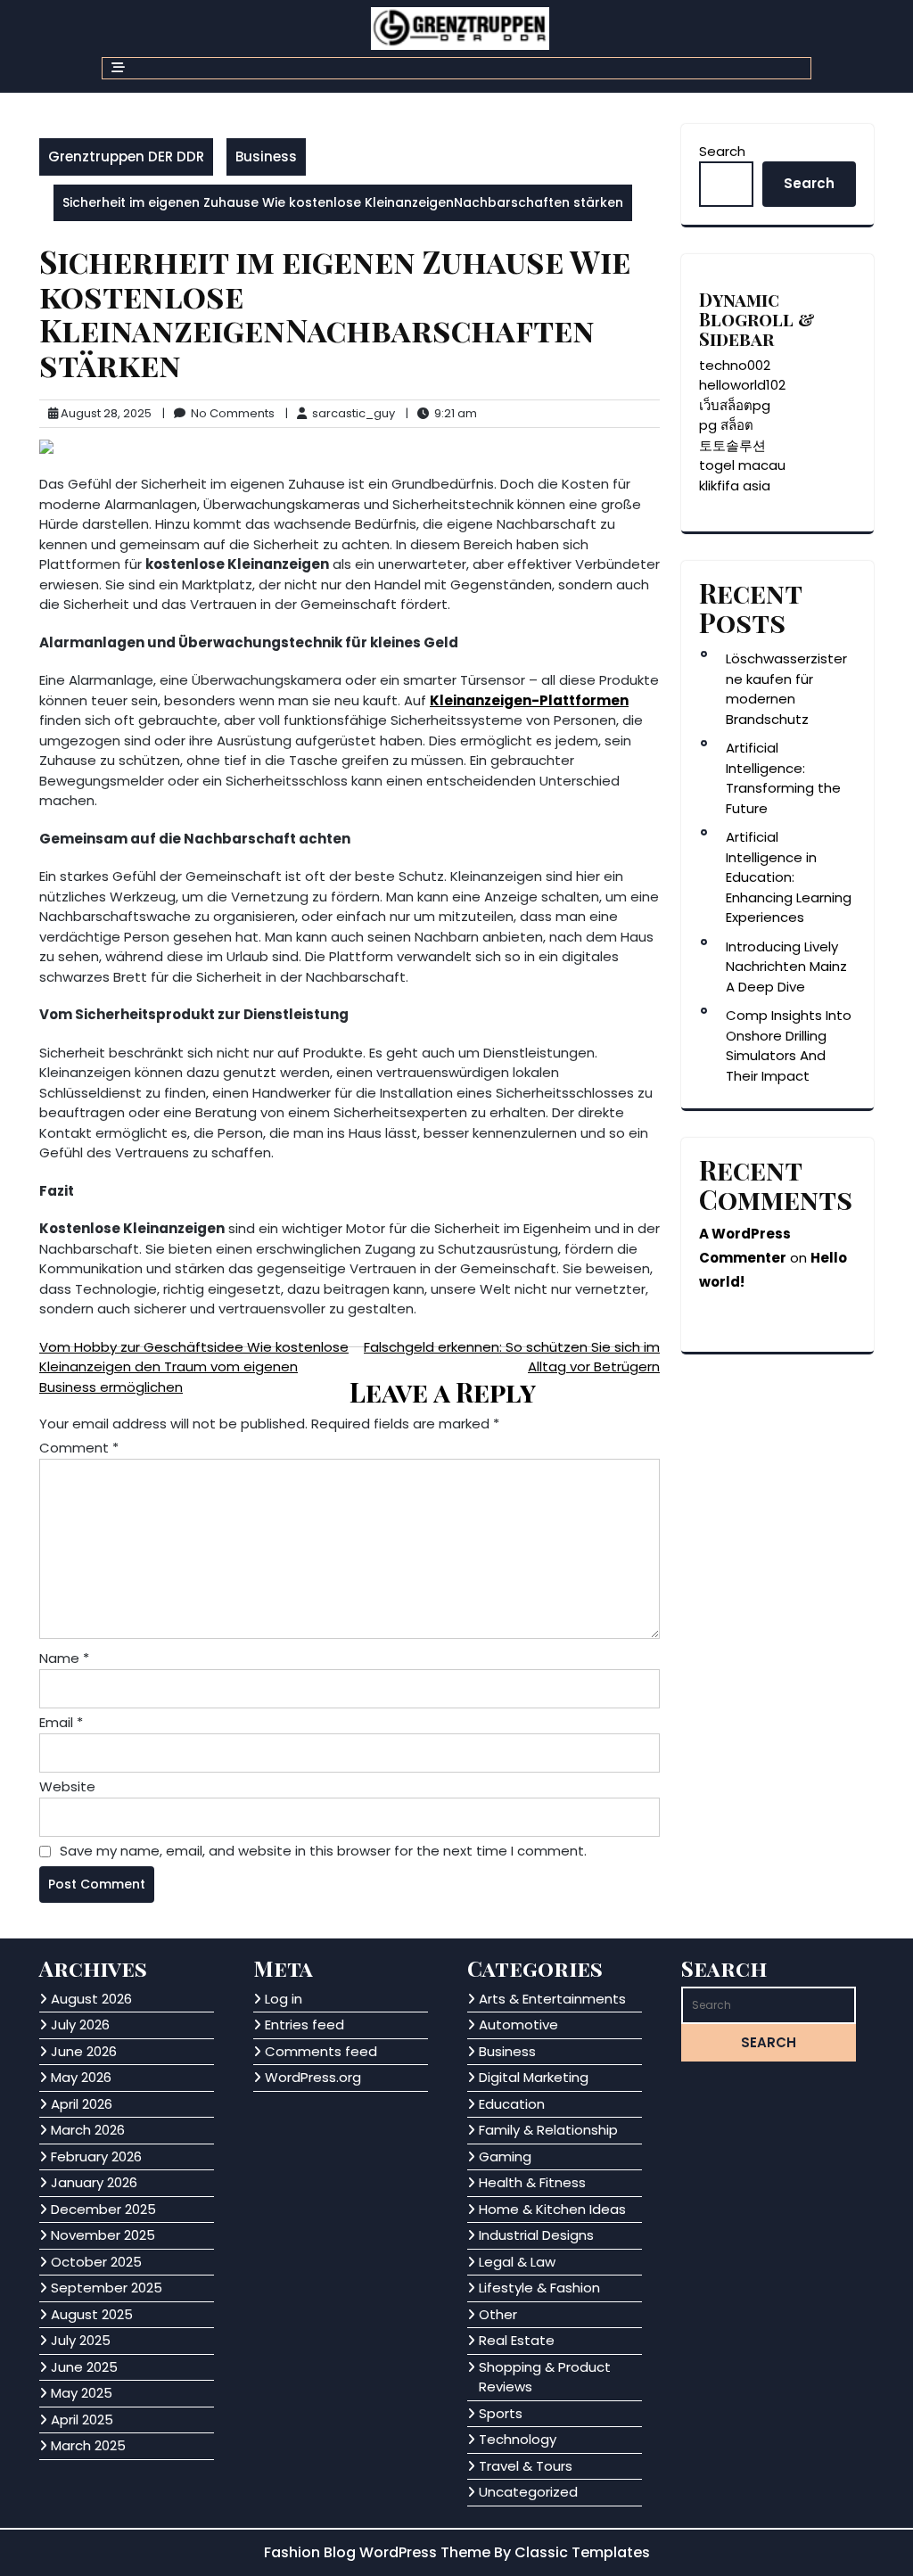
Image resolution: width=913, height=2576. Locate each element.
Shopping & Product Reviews (545, 2377)
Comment (79, 1448)
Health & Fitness (532, 2182)
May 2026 (81, 2077)
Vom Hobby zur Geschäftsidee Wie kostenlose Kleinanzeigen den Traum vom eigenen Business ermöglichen (194, 1367)
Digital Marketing (534, 2077)
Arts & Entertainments (552, 1999)
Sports (501, 2413)
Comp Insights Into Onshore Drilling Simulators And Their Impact (789, 1045)
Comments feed (321, 2051)
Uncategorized (528, 2492)
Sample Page (209, 2551)
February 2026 (96, 2156)
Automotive (518, 2025)
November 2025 (103, 2235)
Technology (518, 2439)
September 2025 (107, 2288)
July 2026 (80, 2025)
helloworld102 (742, 385)
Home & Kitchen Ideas (552, 2209)
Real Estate (517, 2340)
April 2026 (82, 2104)
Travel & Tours (526, 2466)
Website (67, 1786)
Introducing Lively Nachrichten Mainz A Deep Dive (786, 967)
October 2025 (96, 2262)
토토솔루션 (732, 445)
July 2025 (81, 2340)
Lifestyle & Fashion (539, 2288)
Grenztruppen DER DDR (126, 156)
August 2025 (92, 2314)
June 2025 (84, 2367)
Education (512, 2104)
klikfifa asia (735, 486)
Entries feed (304, 2025)
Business (266, 156)
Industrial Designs (536, 2235)
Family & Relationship (548, 2130)
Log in (284, 1999)
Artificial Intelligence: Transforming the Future (783, 778)
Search (722, 151)
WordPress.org (313, 2077)
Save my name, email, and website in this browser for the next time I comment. (323, 1851)
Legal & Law (517, 2262)
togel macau (742, 465)
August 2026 (91, 1999)
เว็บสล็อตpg (735, 405)
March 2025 (88, 2445)
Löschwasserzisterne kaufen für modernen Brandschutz (786, 689)
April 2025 (82, 2420)
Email (61, 1722)
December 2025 (103, 2209)
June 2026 (84, 2051)
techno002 (735, 365)
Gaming (505, 2156)
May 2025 (82, 2393)
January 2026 (94, 2182)
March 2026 (88, 2130)
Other (498, 2314)
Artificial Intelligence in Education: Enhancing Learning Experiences (789, 877)
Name (64, 1658)
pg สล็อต (726, 425)
